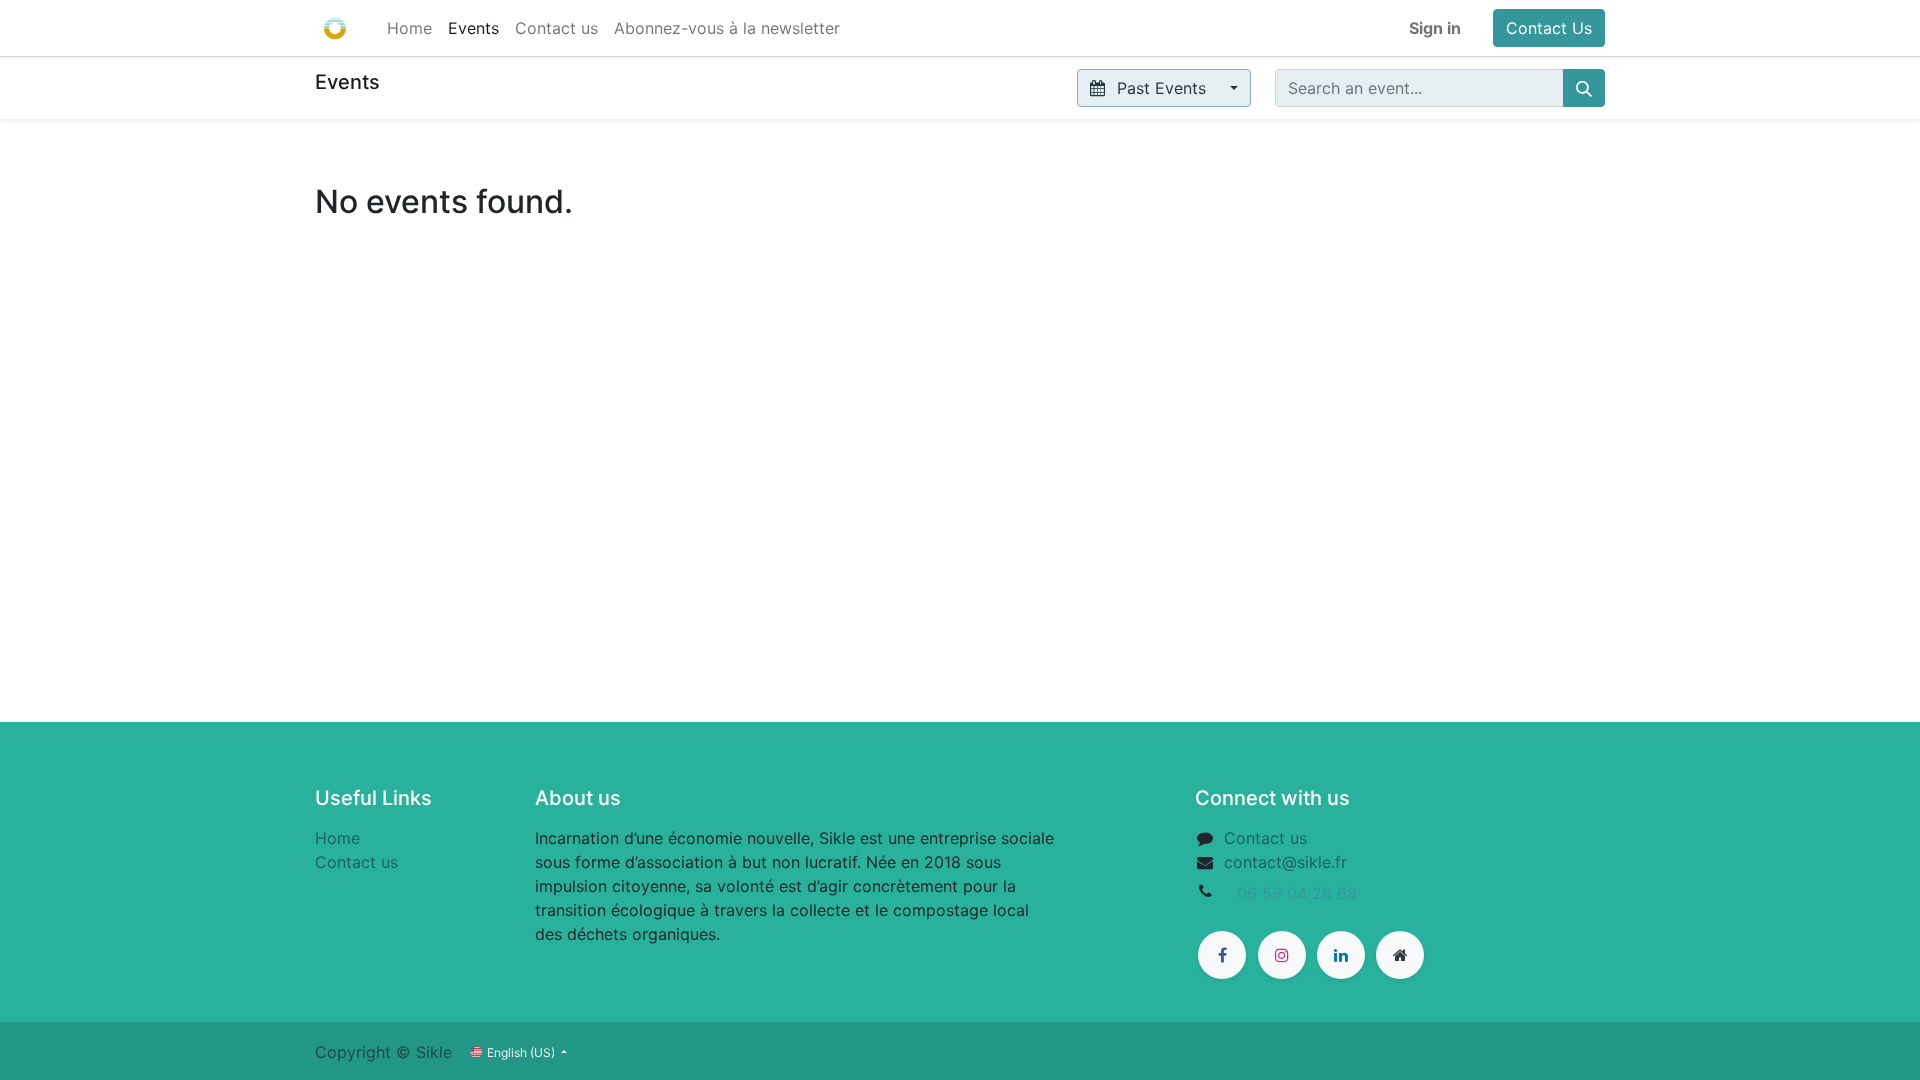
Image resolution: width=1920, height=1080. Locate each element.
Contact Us (1549, 28)
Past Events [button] (1161, 88)
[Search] (1584, 88)
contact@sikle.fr (1285, 862)
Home (337, 838)
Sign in (1435, 28)
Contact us (356, 862)
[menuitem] (409, 28)
